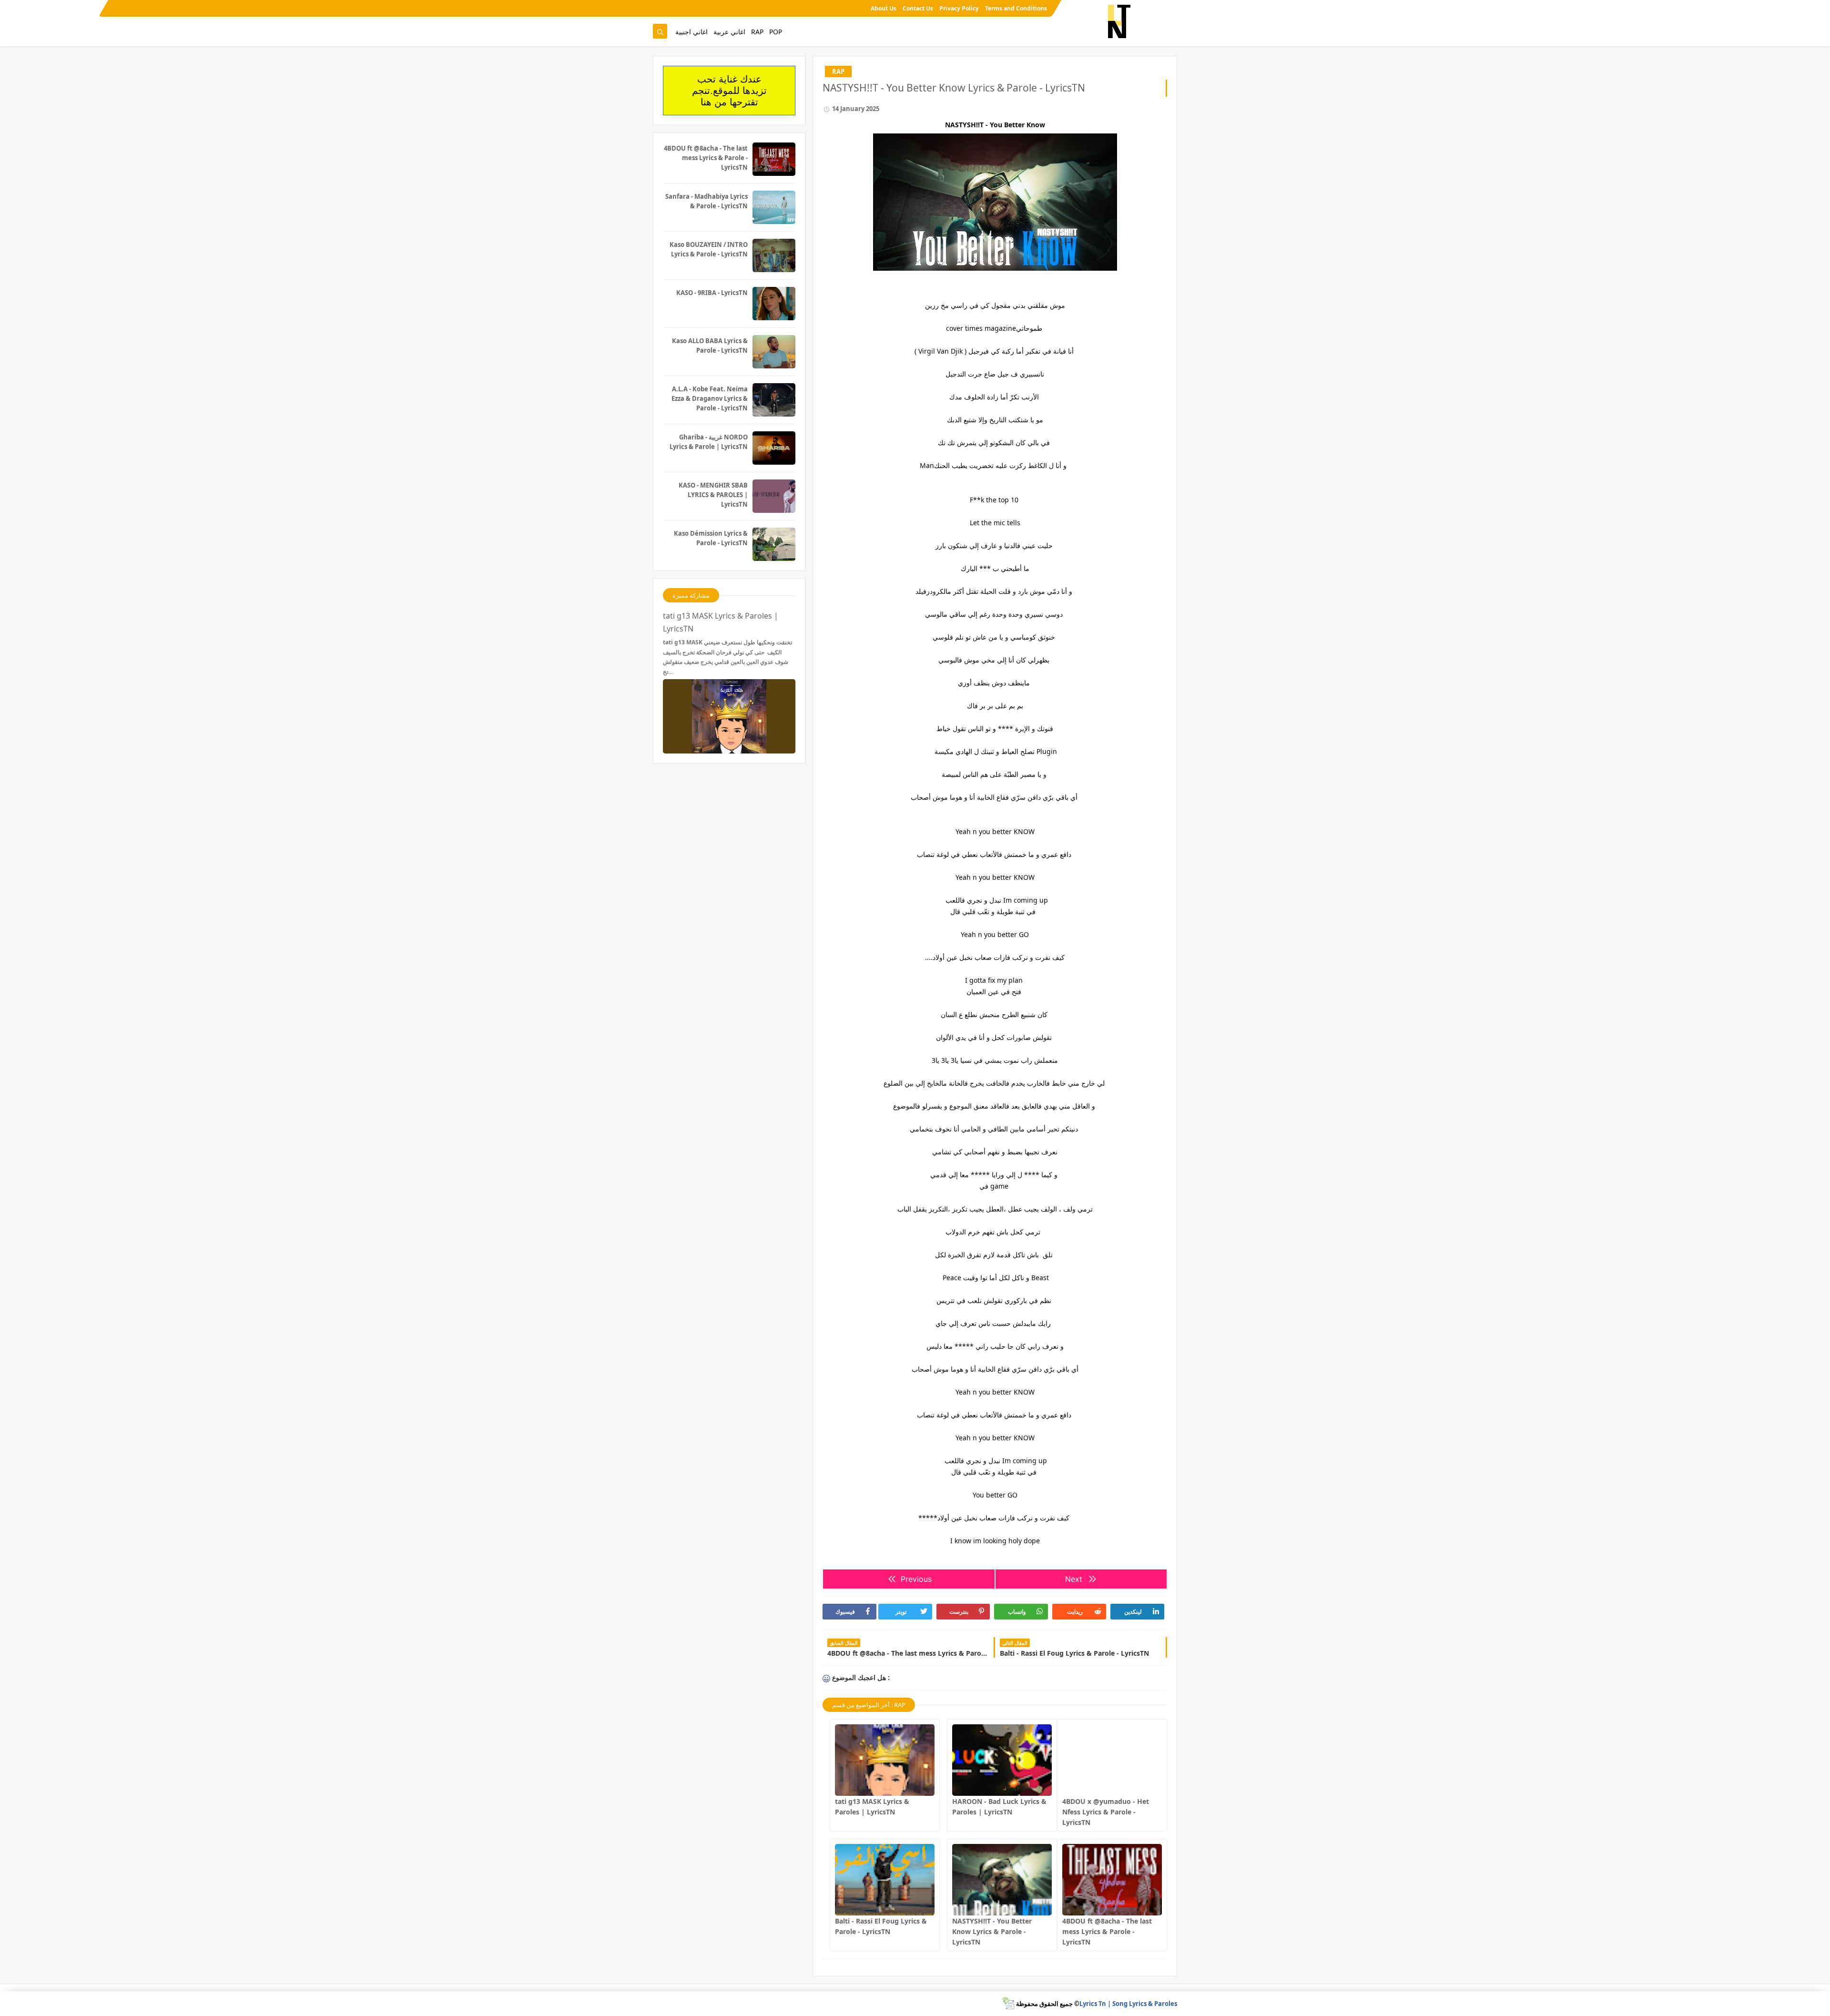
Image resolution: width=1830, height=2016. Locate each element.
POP (776, 32)
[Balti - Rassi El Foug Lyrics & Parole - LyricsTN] (885, 1880)
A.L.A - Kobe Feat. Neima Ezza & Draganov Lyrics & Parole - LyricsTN (710, 398)
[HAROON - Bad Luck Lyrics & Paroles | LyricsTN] (1002, 1760)
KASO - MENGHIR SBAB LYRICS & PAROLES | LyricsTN (713, 495)
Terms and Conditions (1016, 8)
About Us (884, 8)
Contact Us (918, 8)
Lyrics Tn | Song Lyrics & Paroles (1128, 2004)
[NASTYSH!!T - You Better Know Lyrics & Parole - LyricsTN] (1002, 1880)
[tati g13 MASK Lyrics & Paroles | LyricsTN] (885, 1760)
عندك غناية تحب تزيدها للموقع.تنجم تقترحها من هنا (729, 91)
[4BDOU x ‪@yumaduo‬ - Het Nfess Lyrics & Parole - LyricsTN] (1112, 1760)
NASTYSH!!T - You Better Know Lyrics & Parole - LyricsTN (992, 1931)
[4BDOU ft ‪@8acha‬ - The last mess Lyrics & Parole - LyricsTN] (1112, 1880)
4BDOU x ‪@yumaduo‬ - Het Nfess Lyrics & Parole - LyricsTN (1106, 1812)
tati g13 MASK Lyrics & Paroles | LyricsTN (721, 622)
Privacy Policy (959, 8)
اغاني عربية (729, 32)
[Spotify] (659, 8)
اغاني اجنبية (691, 32)
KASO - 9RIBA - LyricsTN (712, 293)
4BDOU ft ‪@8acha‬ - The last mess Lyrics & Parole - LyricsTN (1107, 1931)
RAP (757, 32)
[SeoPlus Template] (1008, 2003)
